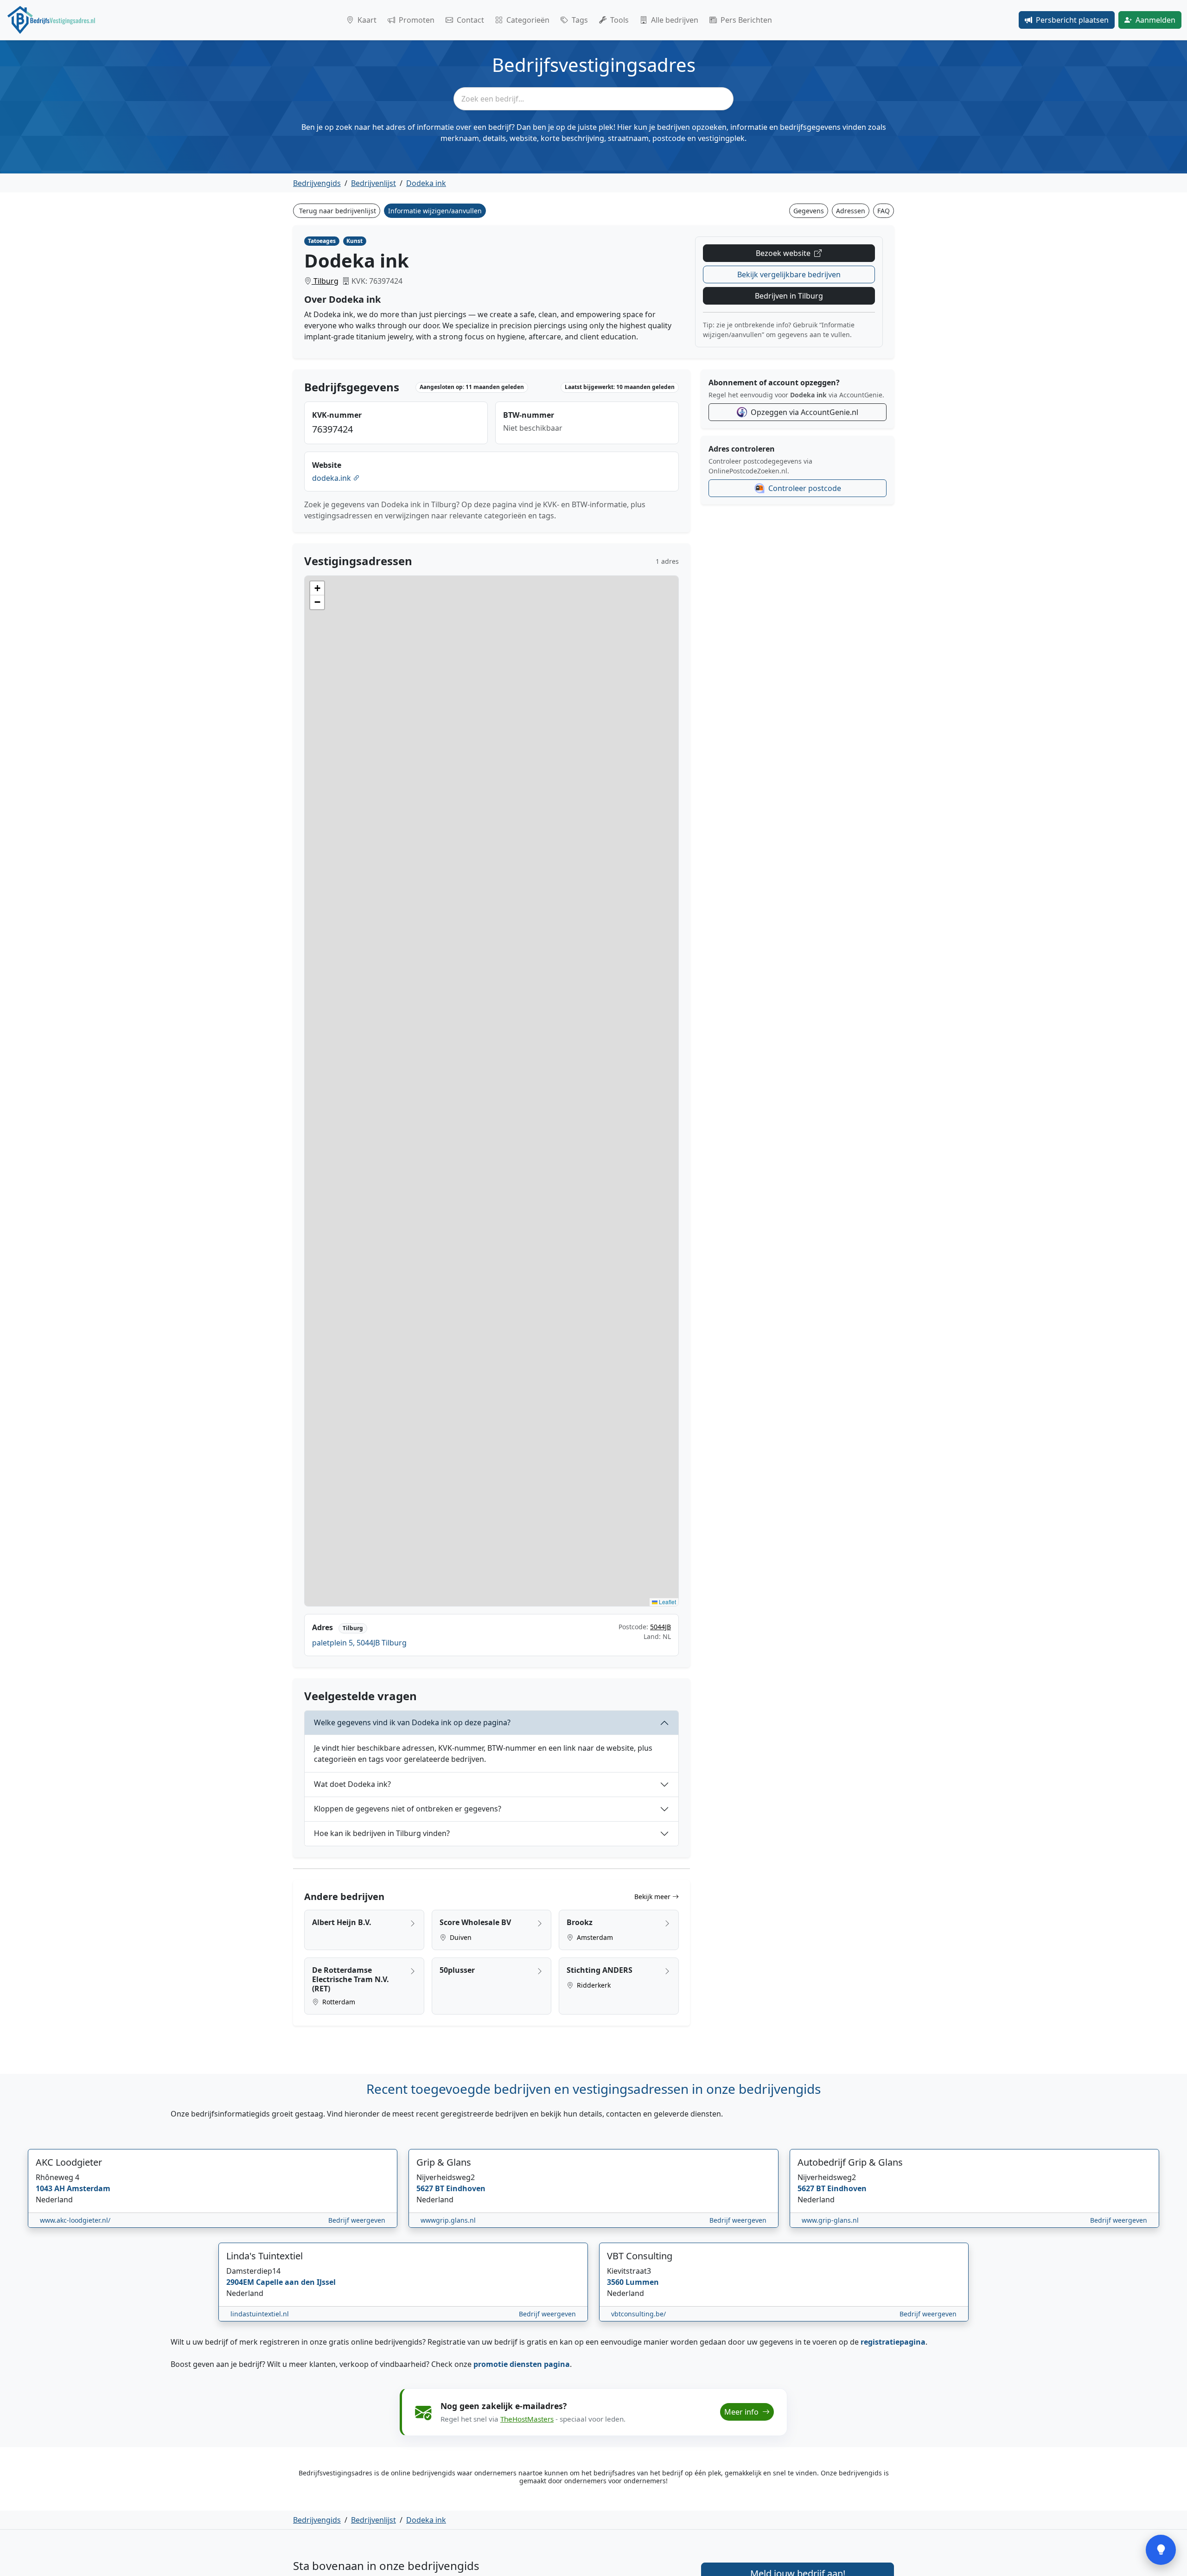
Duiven (460, 1937)
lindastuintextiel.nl (260, 2314)
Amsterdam (594, 1937)
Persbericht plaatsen (1072, 20)
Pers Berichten (746, 20)
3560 (616, 2282)
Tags (580, 20)
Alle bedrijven (675, 20)
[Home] (51, 20)
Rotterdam (338, 2002)
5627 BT (431, 2188)
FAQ (884, 211)
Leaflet (667, 1602)
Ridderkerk (593, 1985)
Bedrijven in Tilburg (789, 296)
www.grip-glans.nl (830, 2220)
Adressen (851, 211)
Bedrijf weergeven (357, 2220)
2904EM (241, 2282)
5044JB (661, 1627)
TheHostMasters (527, 2419)
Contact (470, 20)
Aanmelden (1155, 20)
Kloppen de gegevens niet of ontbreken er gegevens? (408, 1809)
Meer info (742, 2412)
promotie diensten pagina (522, 2364)
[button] (317, 588)
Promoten (417, 20)
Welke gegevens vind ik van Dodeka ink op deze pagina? (412, 1722)
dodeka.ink (332, 478)
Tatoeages (322, 241)
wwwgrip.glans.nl (448, 2220)
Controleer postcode (805, 488)
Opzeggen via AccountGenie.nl (804, 412)
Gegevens (809, 211)
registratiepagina (893, 2342)
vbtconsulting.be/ (638, 2314)
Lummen (642, 2282)
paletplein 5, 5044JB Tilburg (359, 1643)
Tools (619, 20)
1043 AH (51, 2188)
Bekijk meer (653, 1897)
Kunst (354, 241)
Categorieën (528, 20)
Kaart (367, 20)
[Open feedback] (1161, 2550)
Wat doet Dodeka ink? (352, 1784)
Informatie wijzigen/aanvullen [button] (435, 211)
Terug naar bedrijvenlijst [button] (338, 211)
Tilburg (325, 281)
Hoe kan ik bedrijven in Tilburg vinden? (382, 1833)
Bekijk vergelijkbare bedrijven (789, 274)
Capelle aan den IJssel (296, 2282)
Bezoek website (784, 253)
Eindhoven (466, 2188)
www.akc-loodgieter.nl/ (75, 2220)
